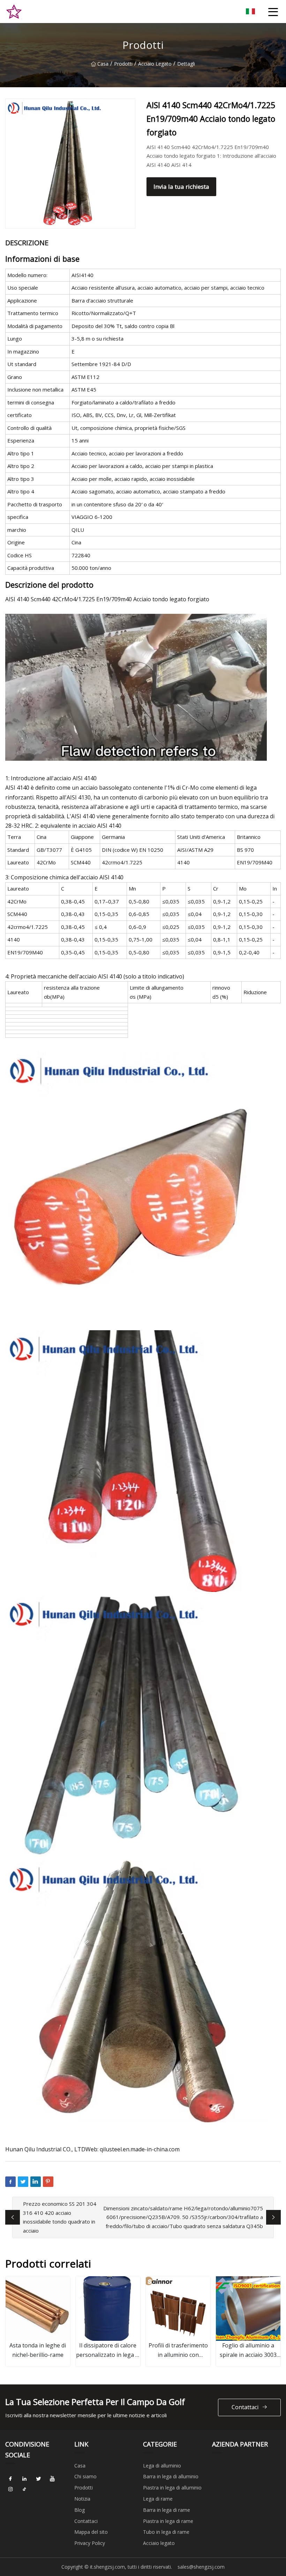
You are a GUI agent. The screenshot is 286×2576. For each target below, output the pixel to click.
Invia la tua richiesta (181, 187)
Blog (80, 2510)
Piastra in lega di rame (168, 2521)
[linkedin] (24, 2479)
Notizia (82, 2499)
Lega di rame (158, 2499)
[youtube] (52, 2479)
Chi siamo (85, 2476)
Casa (103, 64)
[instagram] (10, 2489)
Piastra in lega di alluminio (172, 2488)
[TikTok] (24, 2489)
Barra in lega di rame (167, 2510)
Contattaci (245, 2407)
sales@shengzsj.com (201, 2567)
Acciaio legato (155, 64)
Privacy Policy (90, 2543)
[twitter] (38, 2479)
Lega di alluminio (162, 2466)
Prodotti (123, 64)
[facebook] (10, 2479)
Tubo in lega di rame (166, 2532)
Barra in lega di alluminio (171, 2476)
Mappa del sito (91, 2532)
